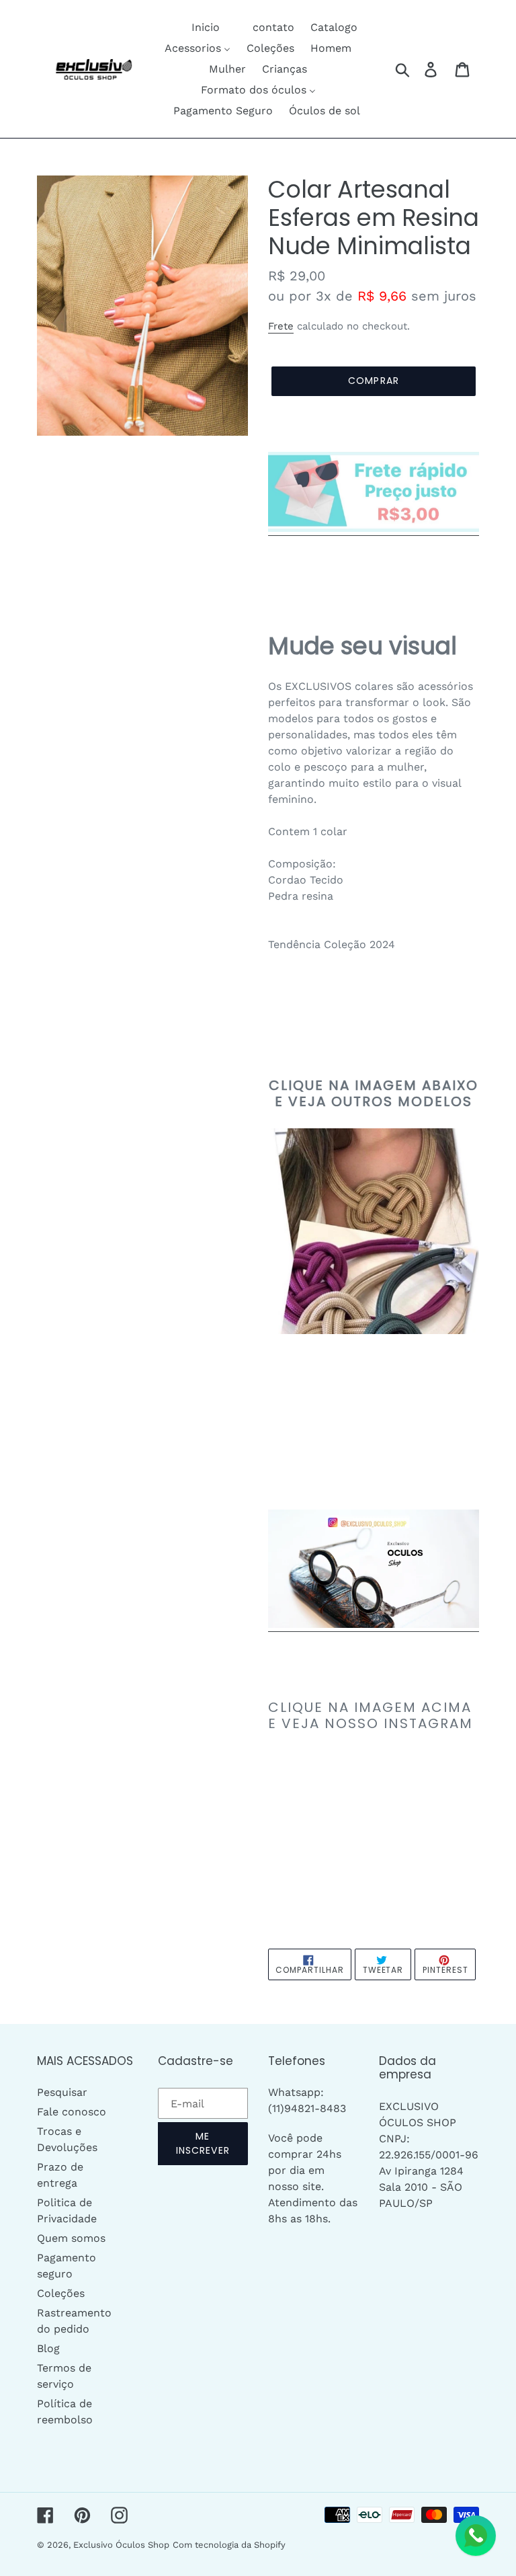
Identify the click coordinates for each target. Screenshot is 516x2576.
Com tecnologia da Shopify (229, 2545)
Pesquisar (62, 2092)
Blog (48, 2348)
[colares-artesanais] (374, 1625)
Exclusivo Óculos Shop (121, 2545)
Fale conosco (72, 2112)
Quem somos (71, 2238)
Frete (281, 326)
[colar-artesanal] (374, 529)
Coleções (61, 2293)
